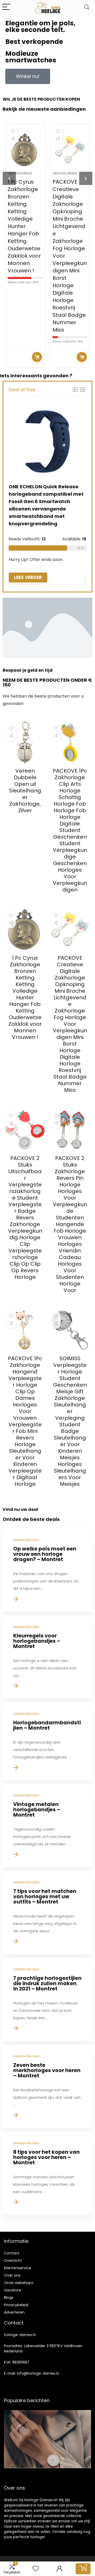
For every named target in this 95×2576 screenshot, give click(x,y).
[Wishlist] (36, 2569)
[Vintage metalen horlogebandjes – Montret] (47, 1825)
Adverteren (14, 2312)
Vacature (13, 2290)
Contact (12, 2253)
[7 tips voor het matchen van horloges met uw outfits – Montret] (47, 1912)
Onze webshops (19, 2283)
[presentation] (9, 178)
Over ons (12, 2275)
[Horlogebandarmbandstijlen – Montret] (47, 1741)
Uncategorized (20, 173)
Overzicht (13, 2261)
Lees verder (37, 357)
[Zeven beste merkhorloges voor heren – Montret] (47, 2086)
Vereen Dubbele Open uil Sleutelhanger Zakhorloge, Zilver (25, 791)
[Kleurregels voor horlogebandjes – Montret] (47, 1657)
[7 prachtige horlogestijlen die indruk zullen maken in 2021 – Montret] (47, 1999)
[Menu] (6, 7)
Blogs (9, 2297)
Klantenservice (18, 2268)
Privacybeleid (16, 2305)
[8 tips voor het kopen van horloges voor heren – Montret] (47, 2173)
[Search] (87, 7)
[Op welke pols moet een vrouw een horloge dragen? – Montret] (47, 1570)
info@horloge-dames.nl (38, 2373)
